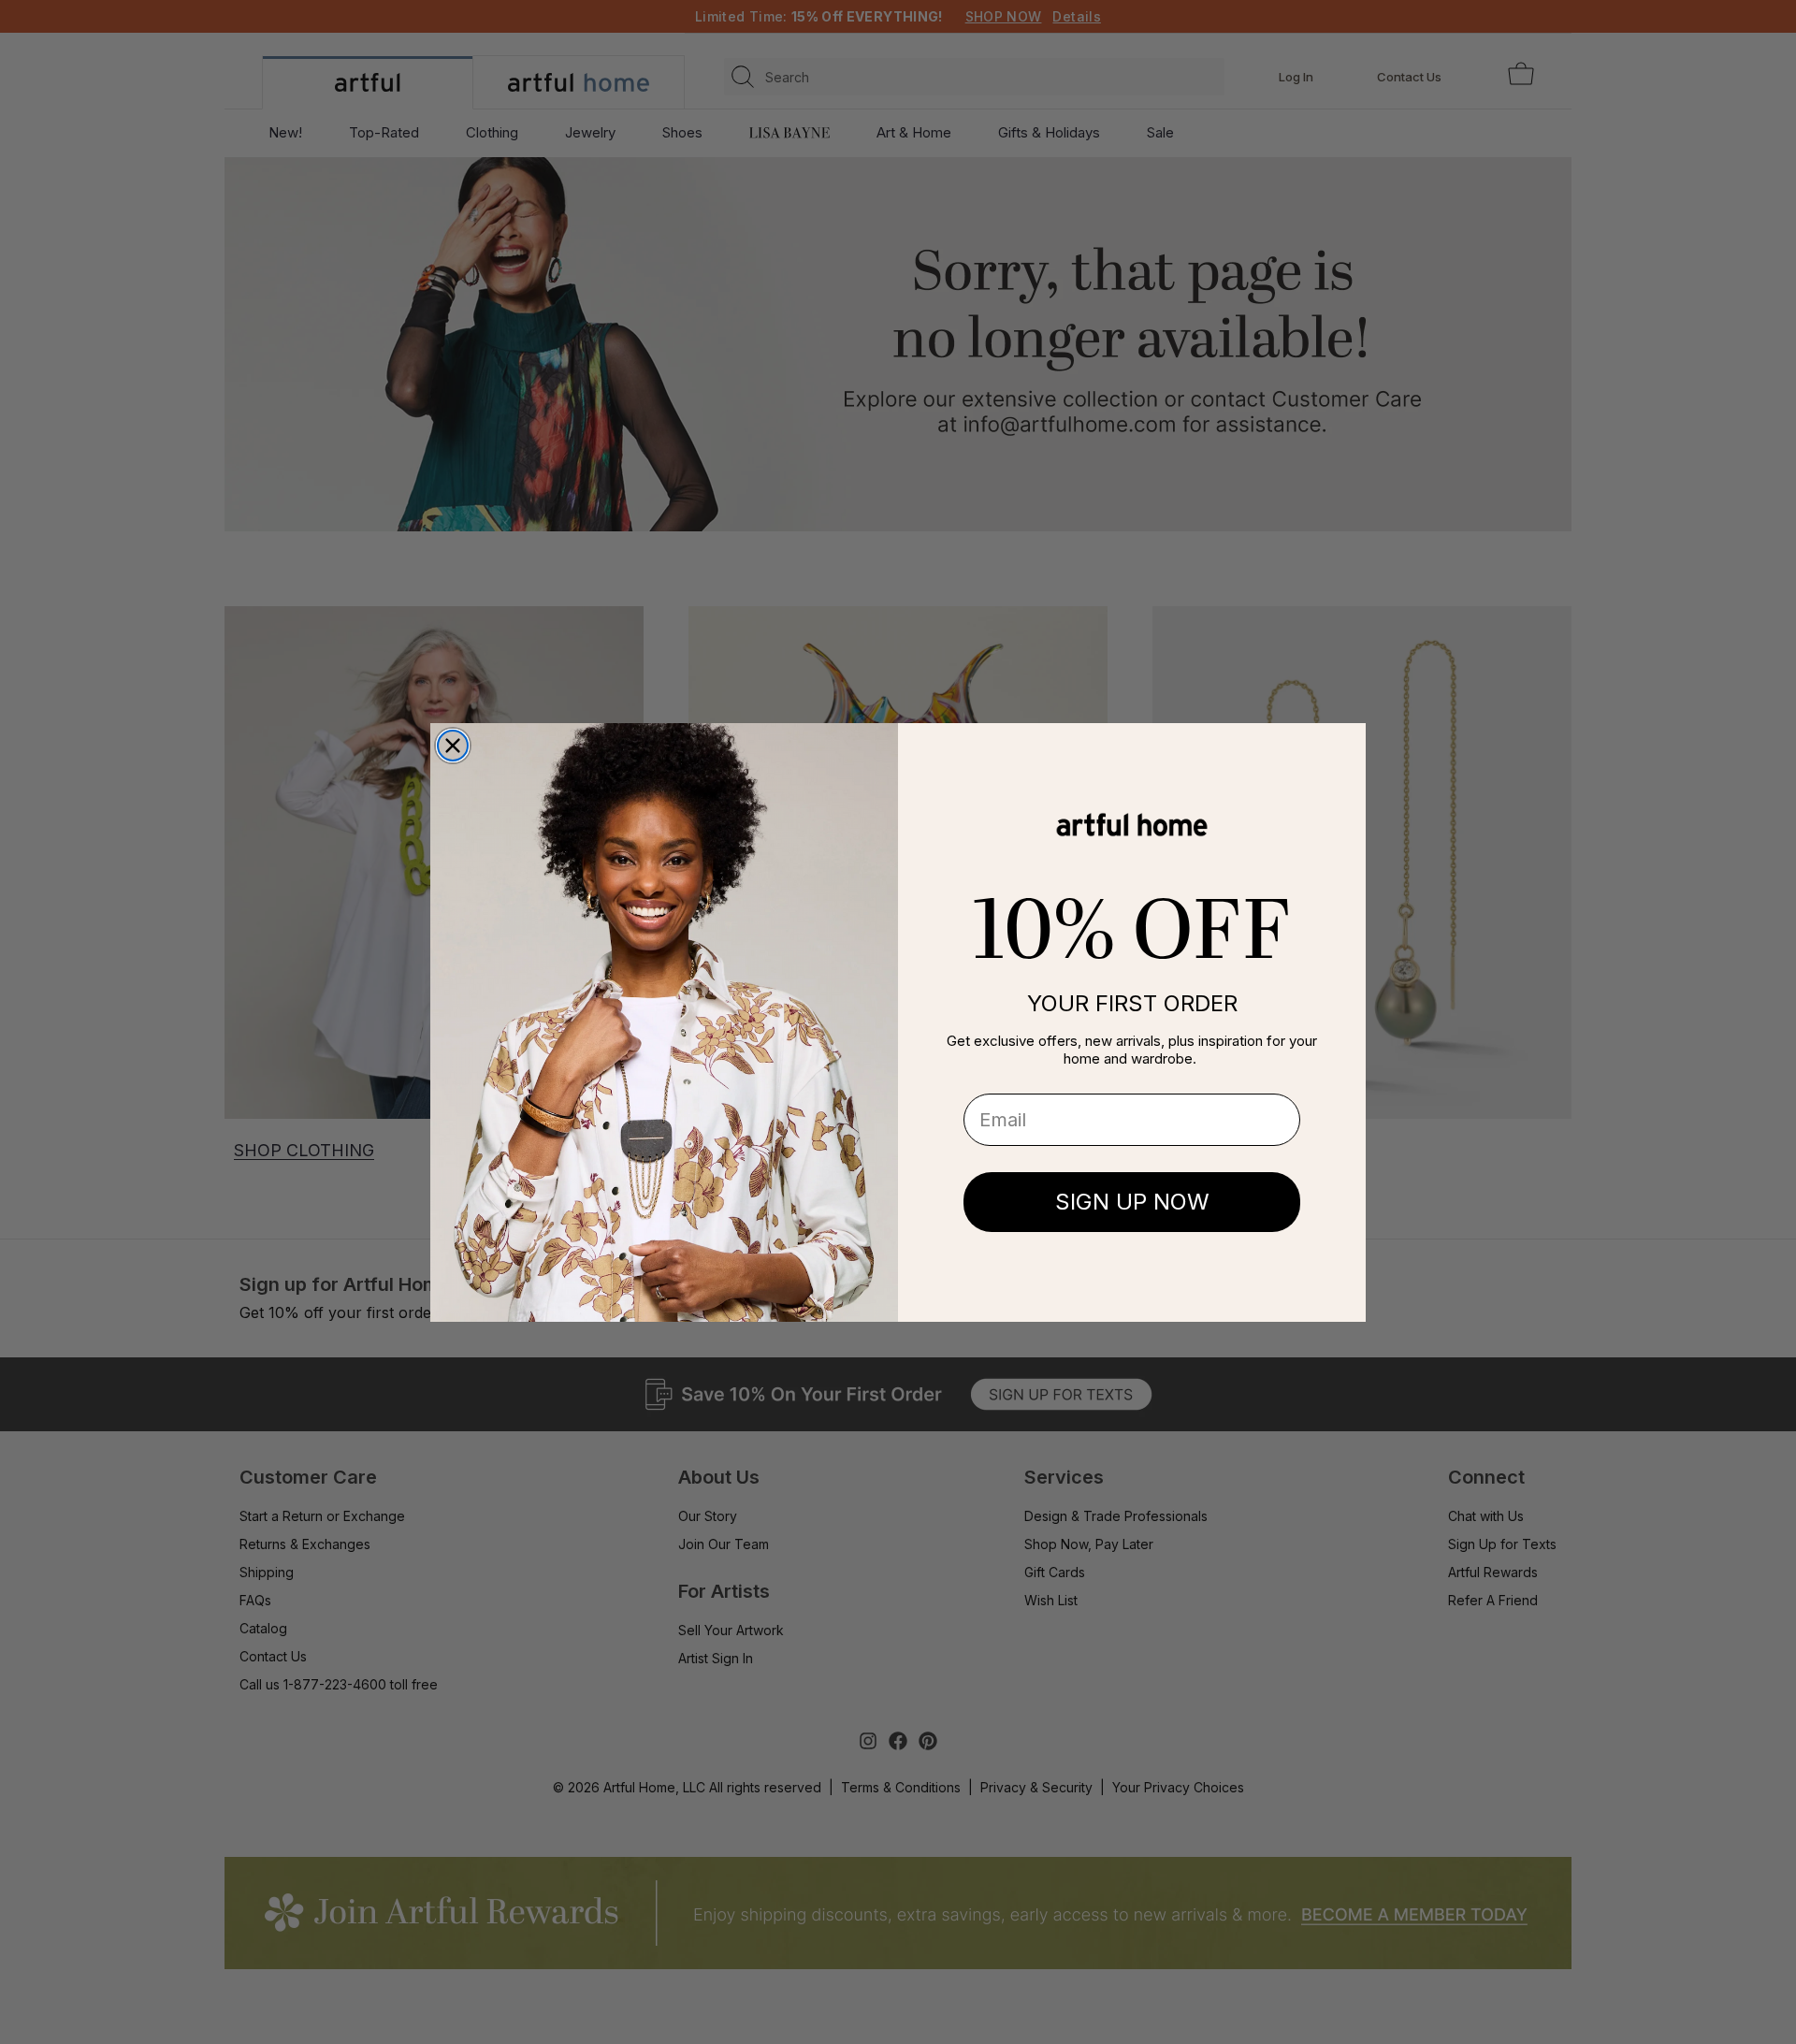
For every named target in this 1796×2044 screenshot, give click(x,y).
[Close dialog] (453, 746)
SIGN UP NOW (1132, 1202)
